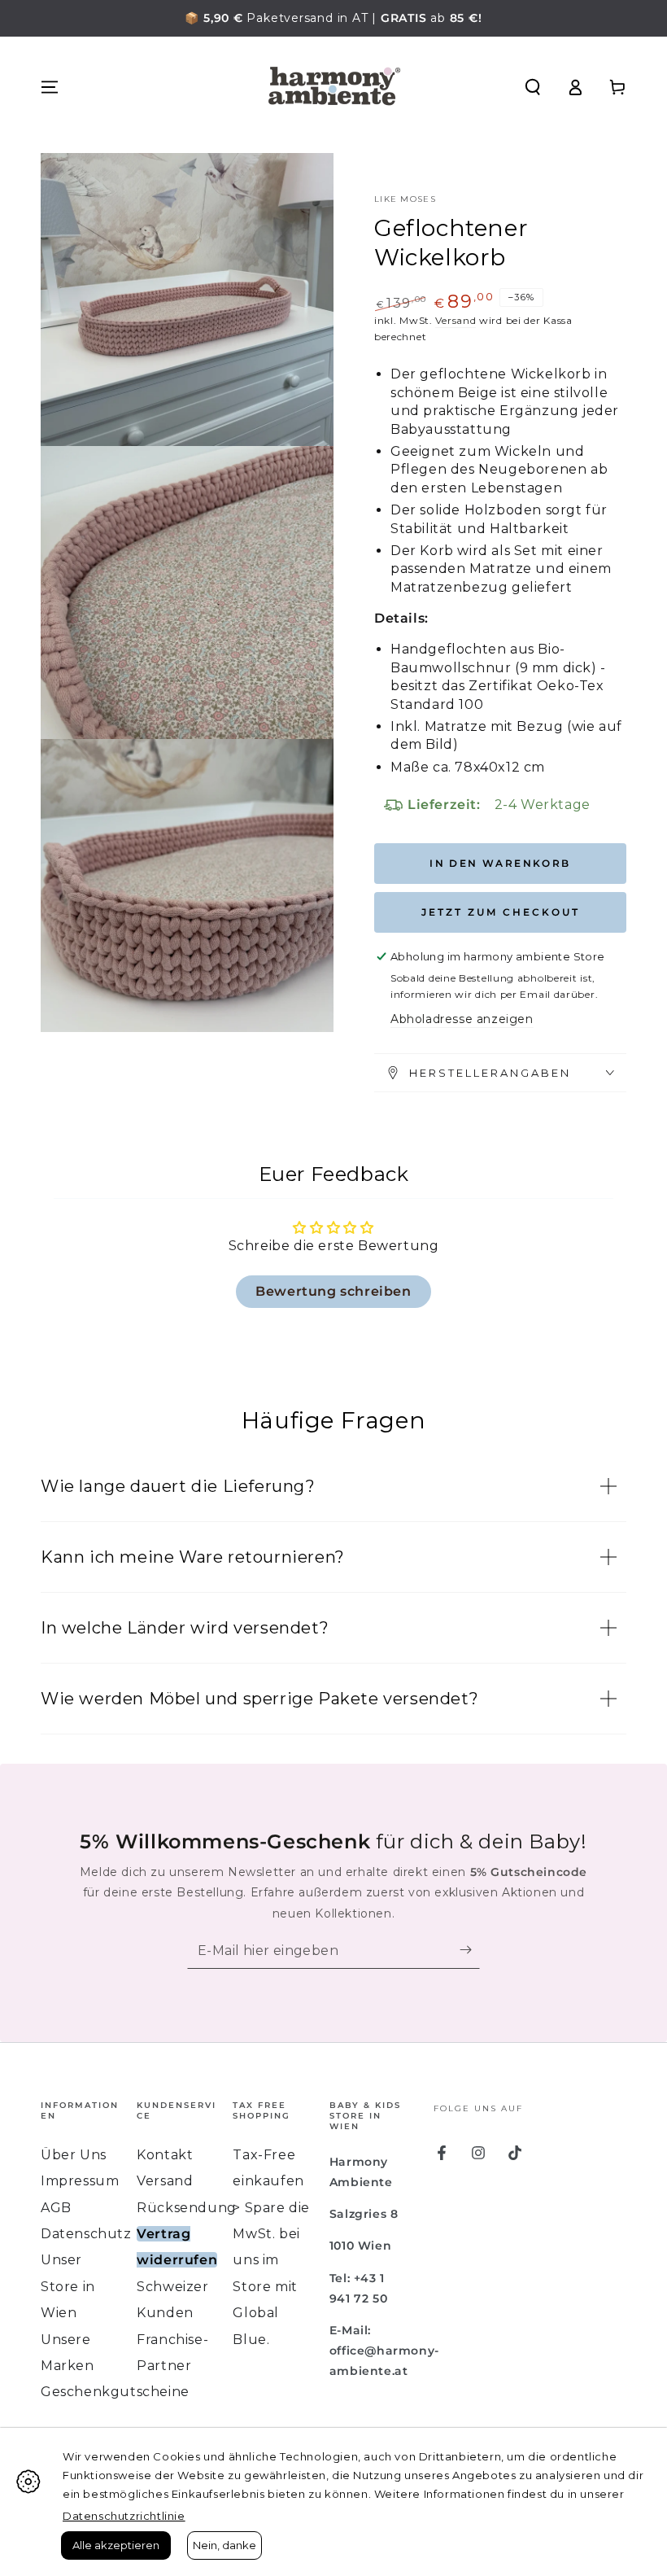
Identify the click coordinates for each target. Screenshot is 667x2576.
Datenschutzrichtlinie (124, 2516)
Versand (456, 320)
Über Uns (74, 2155)
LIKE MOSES (405, 199)
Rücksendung (187, 2208)
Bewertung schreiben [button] (333, 1291)
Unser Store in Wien (68, 2286)
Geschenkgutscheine (115, 2392)
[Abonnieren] (470, 1950)
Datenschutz (86, 2234)
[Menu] (50, 87)
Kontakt (165, 2155)
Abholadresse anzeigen (462, 1019)
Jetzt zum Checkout (501, 912)
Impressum (80, 2181)
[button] (533, 87)
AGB (56, 2208)
